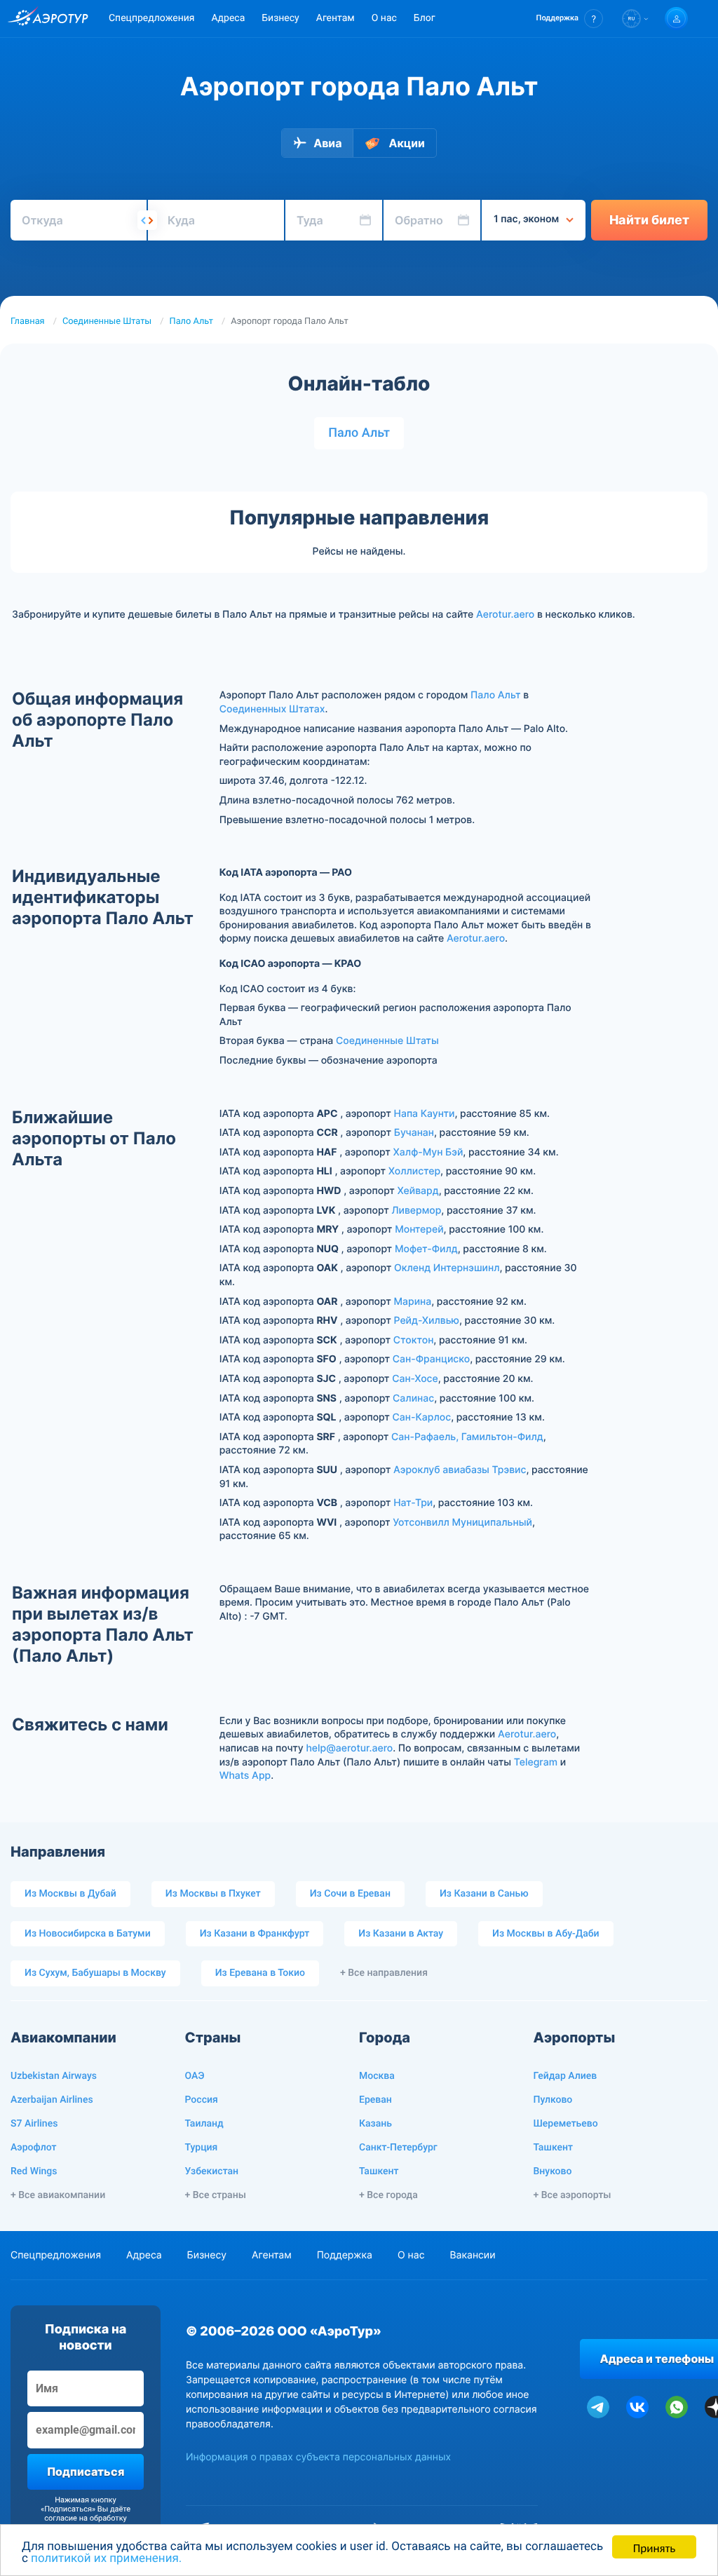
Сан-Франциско (431, 1359)
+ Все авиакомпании (58, 2195)
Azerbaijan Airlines (52, 2100)
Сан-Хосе (415, 1379)
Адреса (228, 18)
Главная (28, 321)
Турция (202, 2148)
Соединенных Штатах (272, 709)
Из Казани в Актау (401, 1934)
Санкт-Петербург (398, 2148)
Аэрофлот (33, 2148)
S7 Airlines (34, 2124)
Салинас (413, 1398)
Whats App (245, 1776)
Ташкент (379, 2171)
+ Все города (388, 2195)
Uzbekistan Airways (54, 2076)
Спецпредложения (151, 18)
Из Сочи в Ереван (350, 1894)
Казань (375, 2124)
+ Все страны (216, 2195)
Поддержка (345, 2255)
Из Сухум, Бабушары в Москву (95, 1973)
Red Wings (34, 2171)
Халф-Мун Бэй (428, 1152)
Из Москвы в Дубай (70, 1894)
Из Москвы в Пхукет (213, 1894)
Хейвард (418, 1191)
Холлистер (414, 1171)
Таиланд (204, 2124)
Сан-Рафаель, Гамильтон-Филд (467, 1437)
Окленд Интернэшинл (447, 1268)
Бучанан (414, 1133)
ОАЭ (195, 2076)
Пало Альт (191, 321)
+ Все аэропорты (573, 2195)
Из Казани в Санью (484, 1894)
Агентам (336, 18)
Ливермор (416, 1211)
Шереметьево (566, 2124)
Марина (412, 1302)
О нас (384, 18)
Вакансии (472, 2255)
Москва (377, 2076)
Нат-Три (413, 1503)
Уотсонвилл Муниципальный (462, 1523)
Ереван (375, 2100)
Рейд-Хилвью (427, 1321)
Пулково (553, 2100)
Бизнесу (280, 18)
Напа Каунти (425, 1114)
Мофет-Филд (426, 1249)
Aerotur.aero (505, 615)
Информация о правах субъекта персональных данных (318, 2457)
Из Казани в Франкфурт (255, 1934)
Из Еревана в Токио (260, 1973)
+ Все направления (384, 1973)
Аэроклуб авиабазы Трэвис (460, 1470)
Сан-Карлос (422, 1417)
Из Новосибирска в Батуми (88, 1934)
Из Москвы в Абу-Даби (546, 1934)
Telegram (536, 1762)
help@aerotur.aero (349, 1748)
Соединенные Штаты (107, 321)
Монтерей (419, 1229)
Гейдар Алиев (565, 2076)
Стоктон (414, 1340)
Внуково (553, 2171)
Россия (202, 2100)
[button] (570, 19)
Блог (425, 18)
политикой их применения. (106, 2558)
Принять (654, 2547)
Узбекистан (212, 2171)
